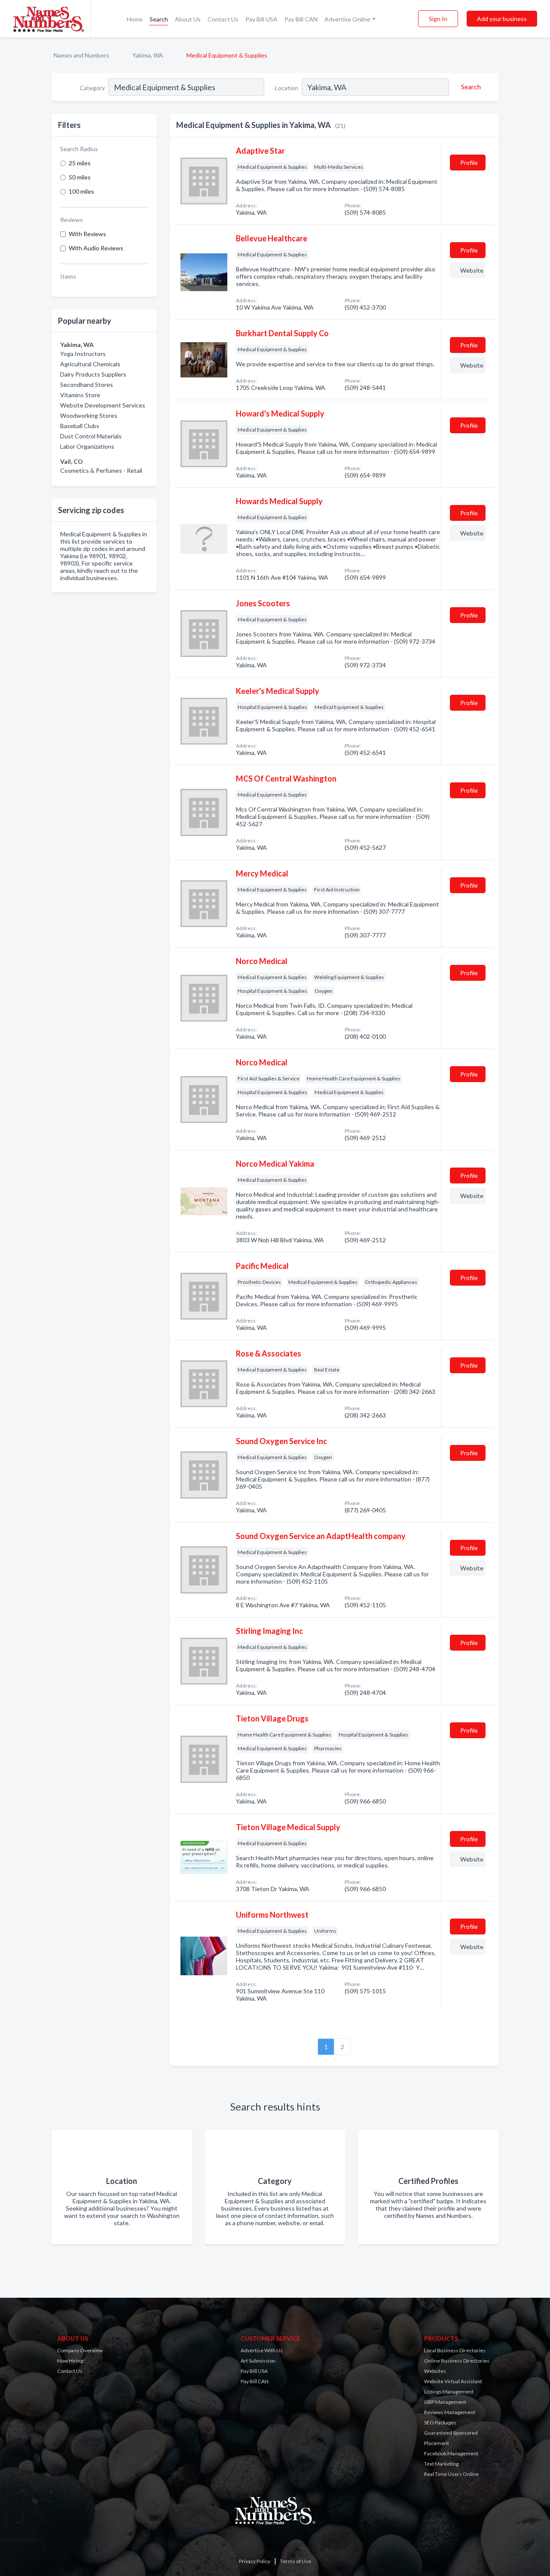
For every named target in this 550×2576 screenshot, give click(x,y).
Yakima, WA (148, 55)
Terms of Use (296, 2561)
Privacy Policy (255, 2561)
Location (287, 88)
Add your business (502, 19)
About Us (188, 19)
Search (159, 19)
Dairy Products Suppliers (93, 374)
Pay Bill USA (261, 19)
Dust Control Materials (91, 436)
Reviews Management (450, 2412)
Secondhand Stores (87, 385)
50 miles (80, 177)
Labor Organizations (87, 446)
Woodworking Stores (89, 415)
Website (472, 270)
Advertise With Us (262, 2350)
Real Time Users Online (451, 2474)
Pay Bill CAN (301, 19)
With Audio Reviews (96, 248)
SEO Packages (440, 2422)
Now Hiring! (71, 2361)
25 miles (80, 163)
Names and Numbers (81, 55)
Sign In (438, 19)
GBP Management (445, 2402)
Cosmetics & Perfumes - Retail (101, 470)
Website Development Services (103, 405)
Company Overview (80, 2350)
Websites (435, 2371)
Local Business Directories (455, 2350)
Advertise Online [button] (347, 19)
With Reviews (87, 234)
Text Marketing (441, 2464)
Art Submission (258, 2361)
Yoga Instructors (83, 354)
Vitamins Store (80, 395)
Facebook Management (451, 2453)
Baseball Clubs (80, 426)
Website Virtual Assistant (453, 2381)
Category (92, 88)
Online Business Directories (457, 2361)
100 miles (81, 191)
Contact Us (223, 19)
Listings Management (449, 2392)
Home (135, 19)
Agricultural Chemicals (90, 364)
